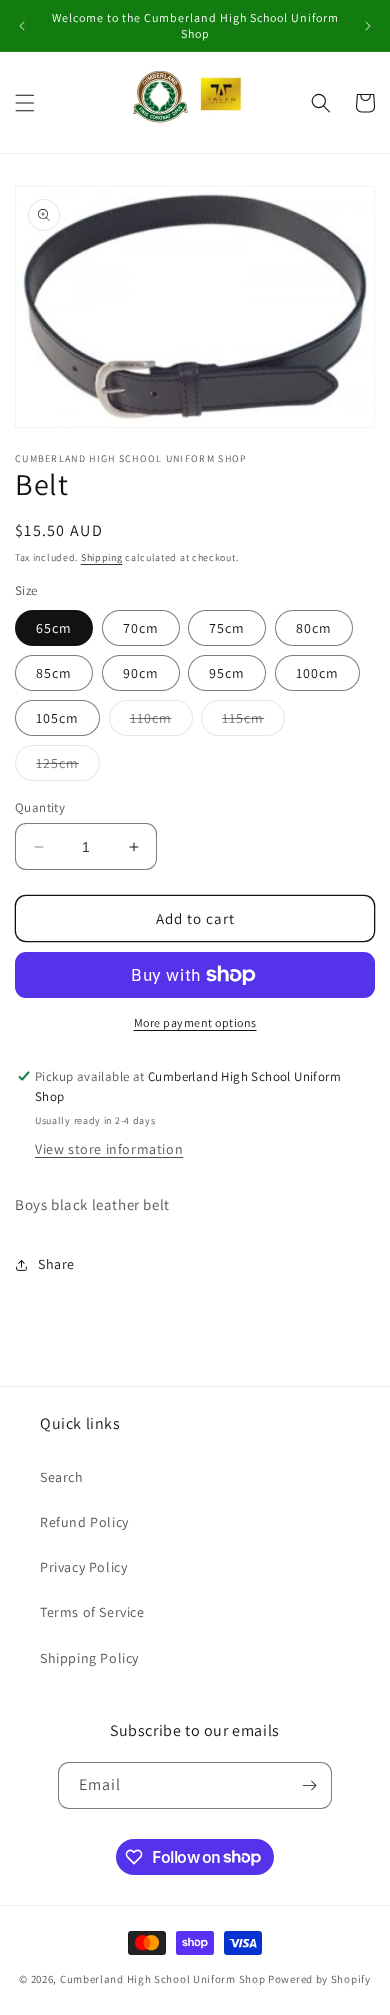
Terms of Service (92, 1612)
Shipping (102, 557)
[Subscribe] (309, 1785)
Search (62, 1477)
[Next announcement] (368, 26)
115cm (253, 722)
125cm (68, 767)
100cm (317, 673)
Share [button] (56, 1264)
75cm (227, 628)
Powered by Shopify (319, 1979)
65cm (54, 628)
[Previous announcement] (22, 26)
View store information (109, 1149)
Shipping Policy (89, 1658)
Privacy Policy (83, 1567)
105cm (57, 718)
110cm (161, 722)
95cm (227, 673)
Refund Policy (84, 1522)
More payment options (195, 1022)
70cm (141, 628)
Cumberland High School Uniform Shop (163, 1979)
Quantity (40, 807)
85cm (54, 673)
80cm (314, 628)
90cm (141, 673)
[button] (25, 103)
